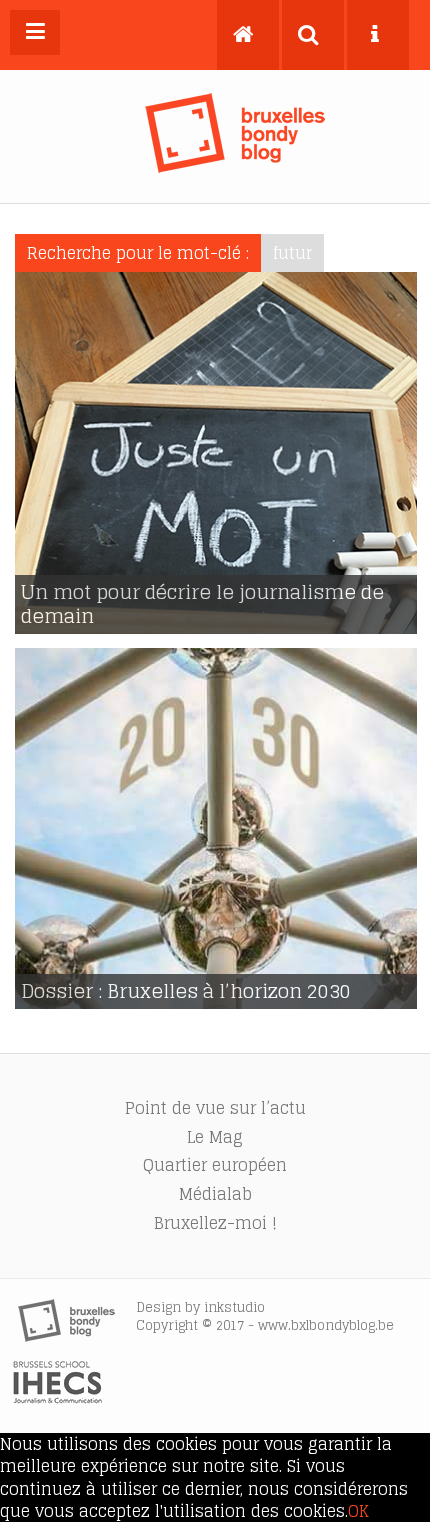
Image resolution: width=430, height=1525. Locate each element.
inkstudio (234, 1307)
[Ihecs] (57, 1398)
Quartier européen (215, 1165)
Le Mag (215, 1137)
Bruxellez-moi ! (215, 1223)
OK (358, 1511)
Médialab (215, 1194)
